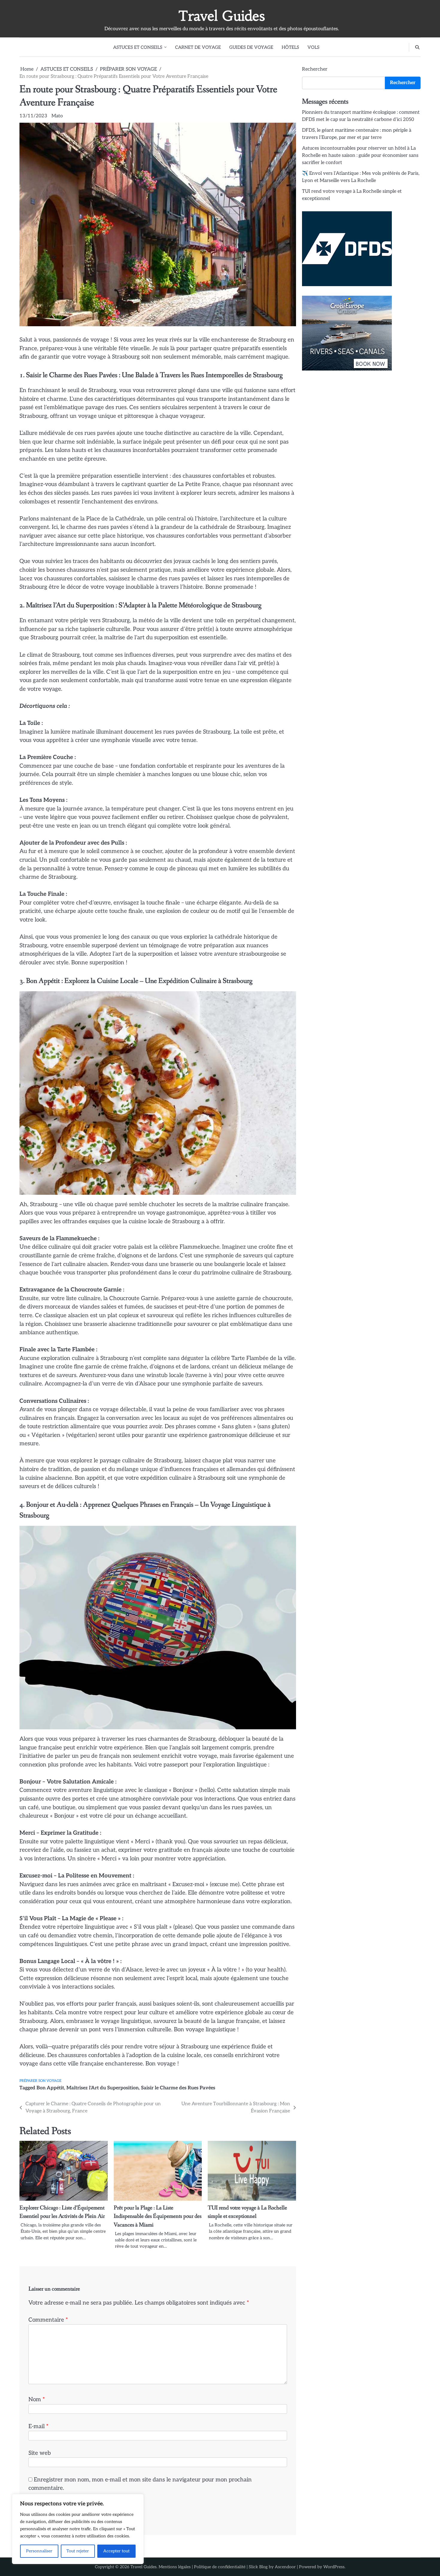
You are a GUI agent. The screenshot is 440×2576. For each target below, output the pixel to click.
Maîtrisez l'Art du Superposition (103, 2088)
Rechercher (315, 69)
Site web (40, 2453)
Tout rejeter (78, 2551)
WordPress (334, 2567)
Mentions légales (175, 2567)
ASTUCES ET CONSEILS (138, 47)
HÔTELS (290, 47)
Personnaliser (39, 2551)
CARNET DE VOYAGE (198, 47)
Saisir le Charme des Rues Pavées (178, 2088)
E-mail (38, 2427)
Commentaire (48, 2320)
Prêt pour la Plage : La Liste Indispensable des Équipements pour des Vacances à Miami (158, 2216)
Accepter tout (116, 2551)
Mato (57, 116)
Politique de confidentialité (220, 2567)
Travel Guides (221, 16)
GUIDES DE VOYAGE (251, 47)
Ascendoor (285, 2567)
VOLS (313, 47)
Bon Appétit (50, 2088)
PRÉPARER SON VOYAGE (40, 2081)
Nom (37, 2400)
